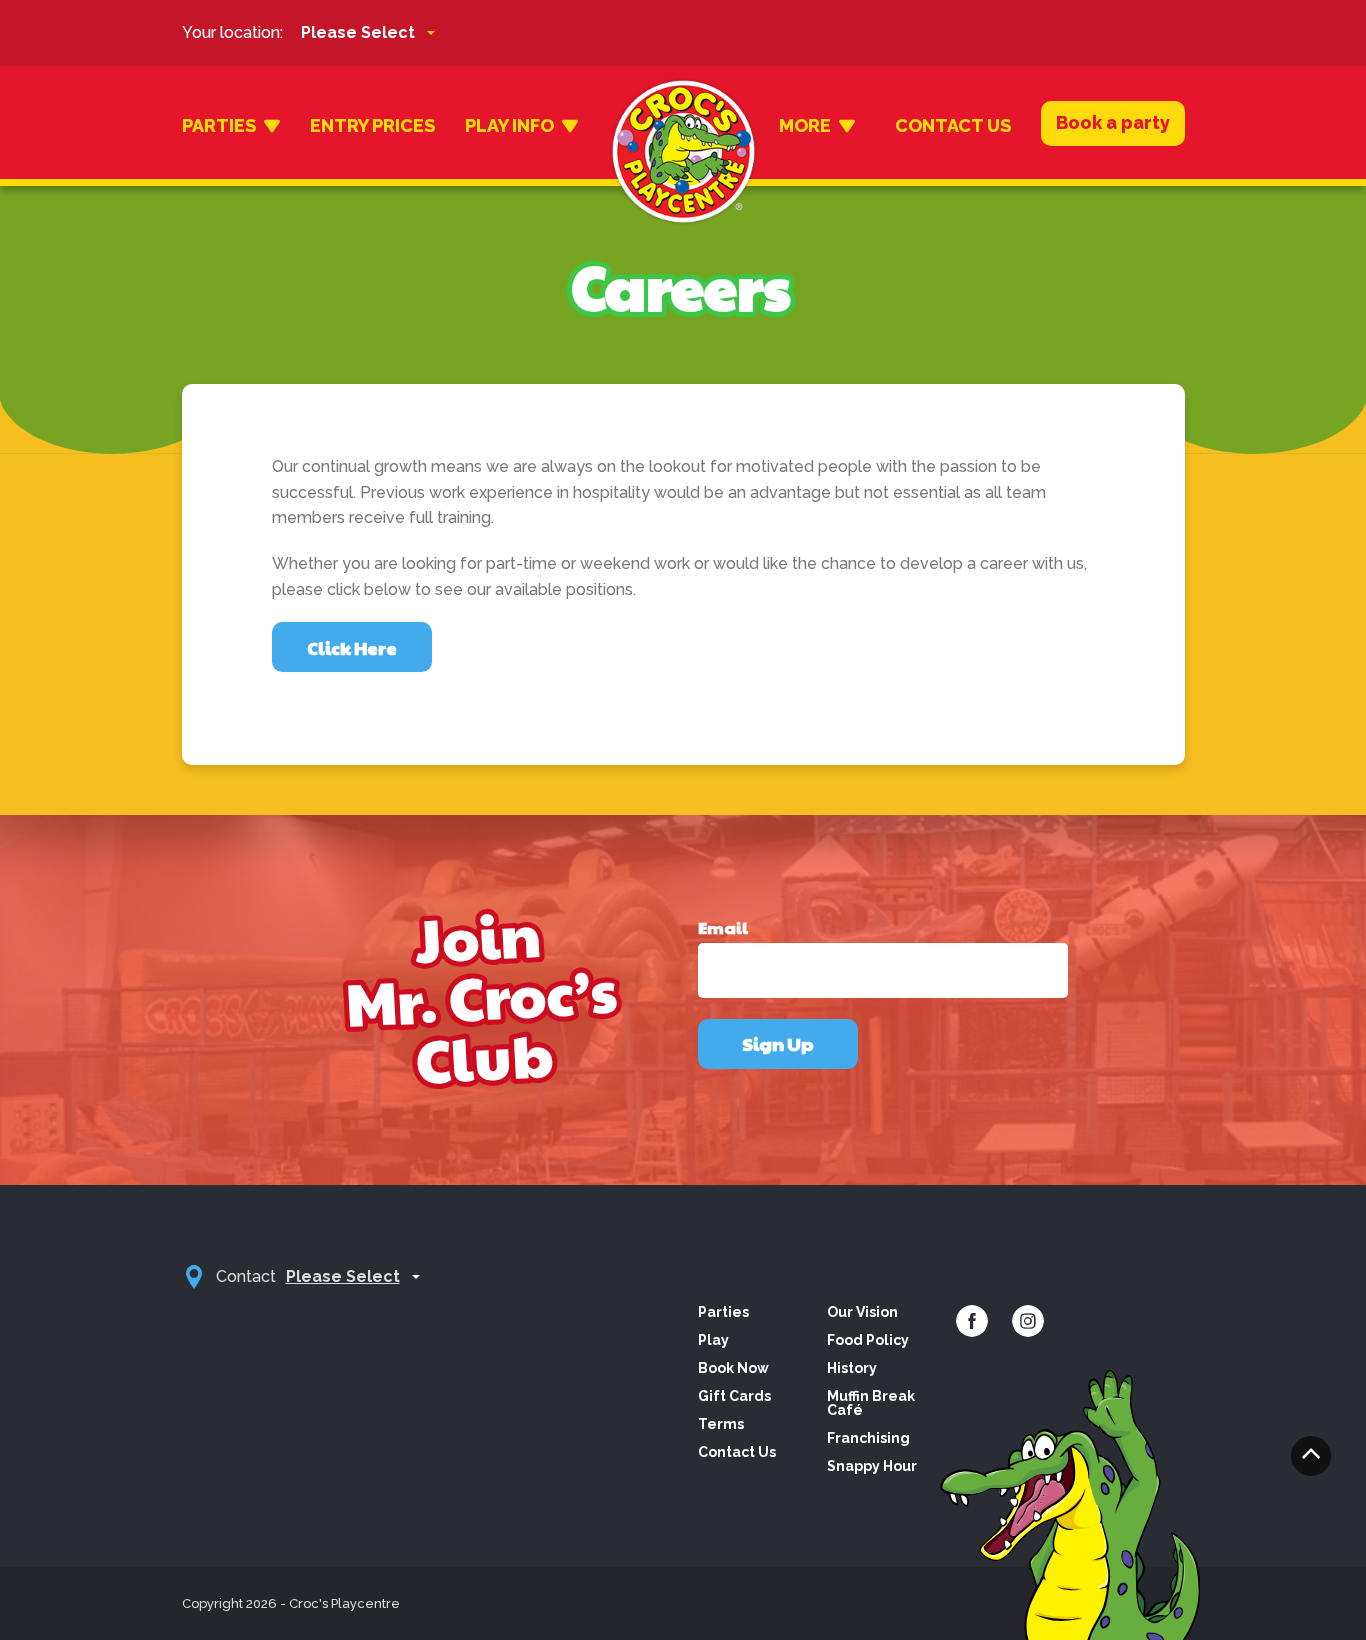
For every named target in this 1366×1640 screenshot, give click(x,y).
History (852, 1368)
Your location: (232, 32)
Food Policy (868, 1340)
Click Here (352, 647)
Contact (246, 1276)
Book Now (733, 1368)
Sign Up (778, 1043)
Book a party (1113, 122)
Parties (219, 125)
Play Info (509, 125)
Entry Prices (372, 125)
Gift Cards (734, 1396)
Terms (721, 1424)
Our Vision (862, 1312)
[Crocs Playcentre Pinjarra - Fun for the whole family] (683, 126)
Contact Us (953, 125)
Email (723, 928)
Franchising (868, 1438)
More (805, 125)
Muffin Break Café (871, 1403)
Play (713, 1340)
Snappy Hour (872, 1466)
